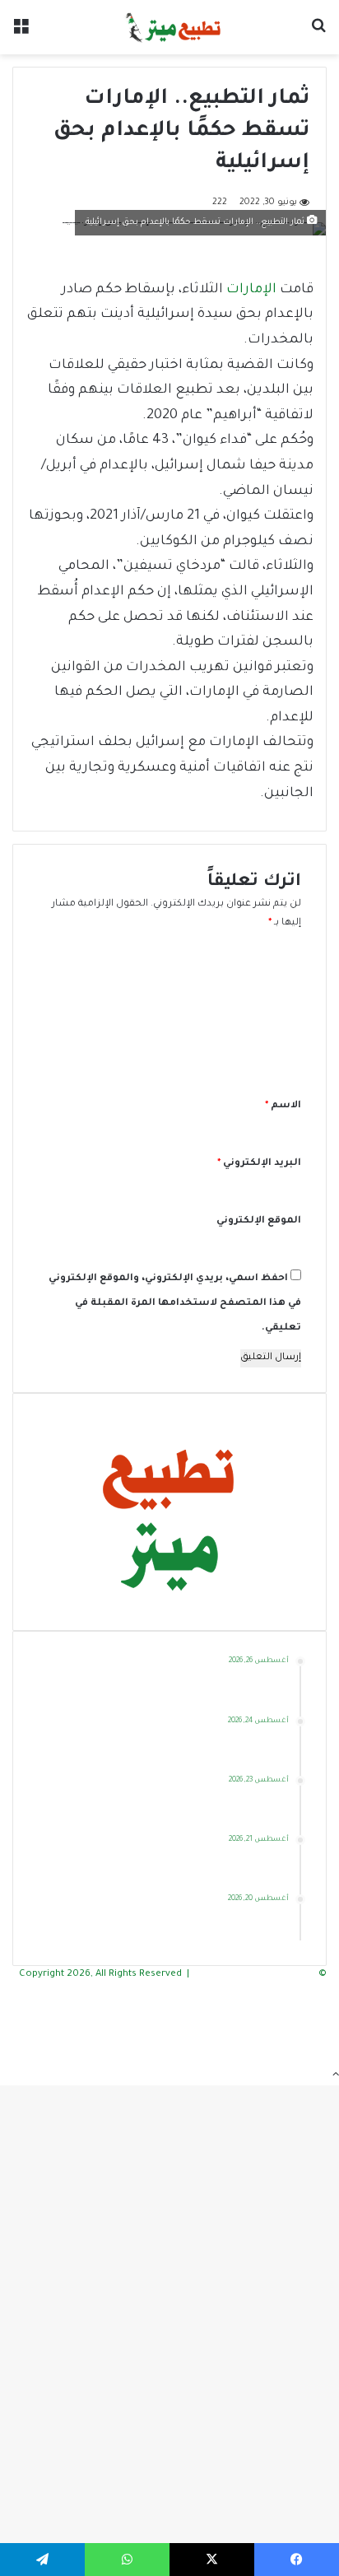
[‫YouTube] (321, 2026)
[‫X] (321, 2009)
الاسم (283, 1106)
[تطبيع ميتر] (169, 27)
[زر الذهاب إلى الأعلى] (336, 2077)
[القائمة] (21, 33)
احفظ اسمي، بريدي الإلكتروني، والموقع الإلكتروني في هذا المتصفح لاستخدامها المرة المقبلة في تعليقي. (175, 1304)
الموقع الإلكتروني (259, 1221)
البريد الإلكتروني (259, 1164)
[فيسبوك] (321, 1992)
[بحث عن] (318, 33)
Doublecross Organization (255, 1975)
